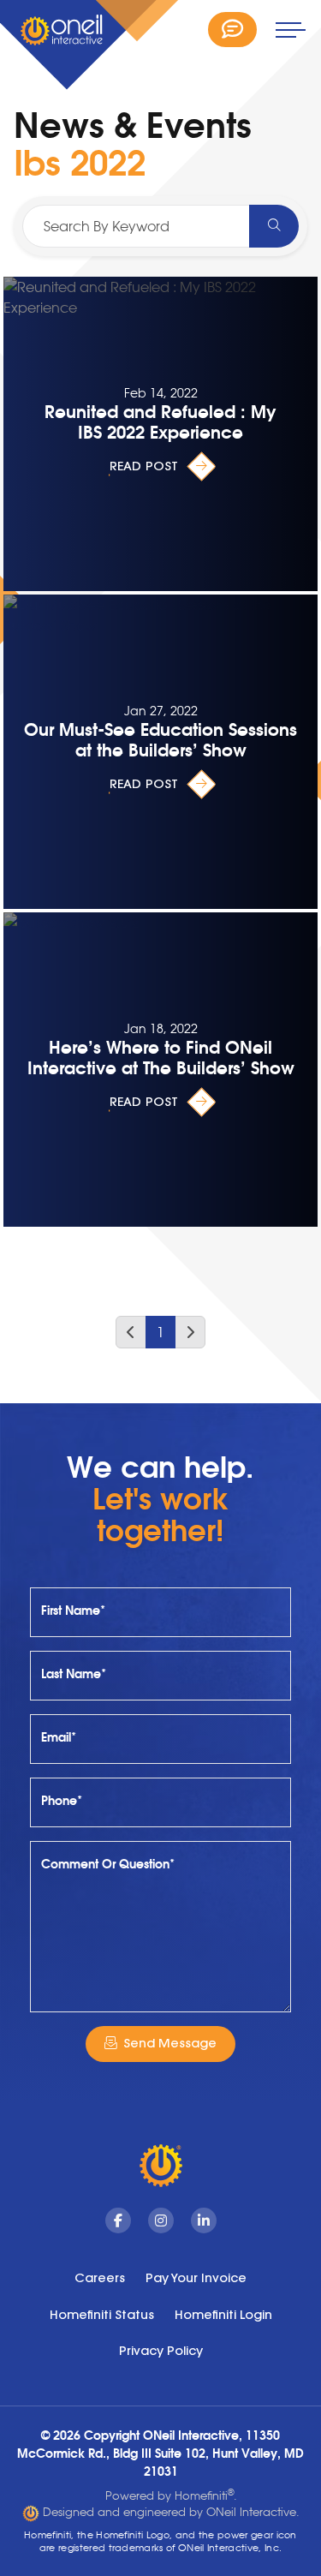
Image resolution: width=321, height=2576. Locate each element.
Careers (100, 2278)
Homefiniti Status (102, 2315)
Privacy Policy (161, 2351)
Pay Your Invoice (196, 2278)
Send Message (170, 2043)
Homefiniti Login (223, 2315)
